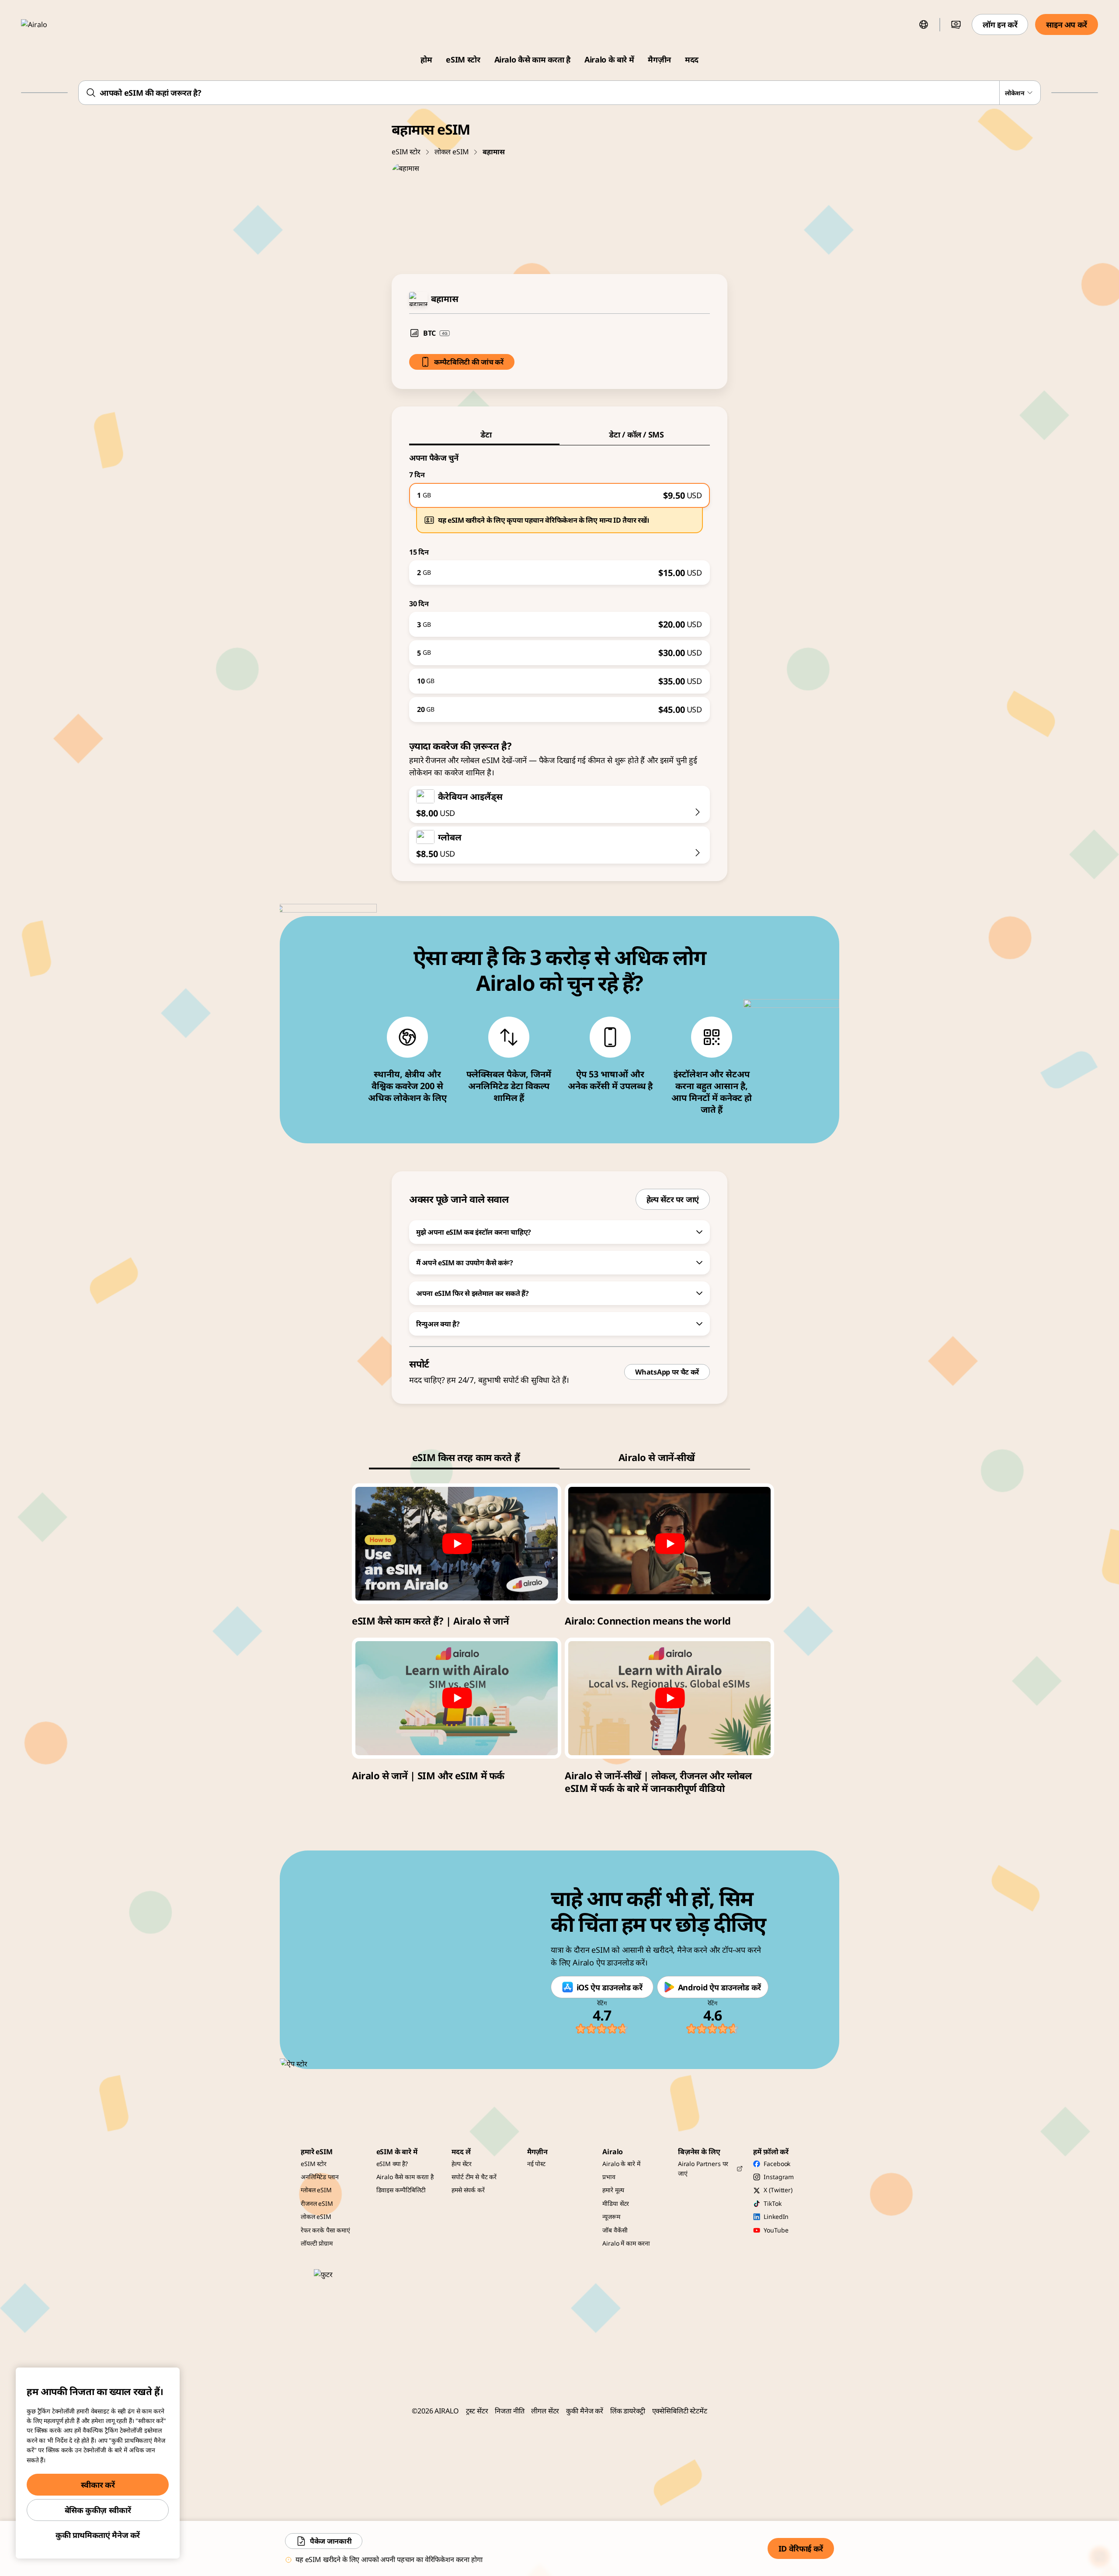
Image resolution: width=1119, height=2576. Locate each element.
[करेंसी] (956, 24)
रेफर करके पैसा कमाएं (325, 2230)
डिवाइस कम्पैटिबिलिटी (401, 2190)
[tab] (484, 434)
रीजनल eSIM (317, 2203)
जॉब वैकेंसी (615, 2230)
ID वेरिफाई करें (801, 2548)
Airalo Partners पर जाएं (703, 2168)
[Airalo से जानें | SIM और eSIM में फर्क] (457, 1698)
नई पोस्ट (536, 2164)
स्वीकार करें (98, 2485)
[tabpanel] (559, 584)
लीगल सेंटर (545, 2411)
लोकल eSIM (452, 152)
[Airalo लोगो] (47, 24)
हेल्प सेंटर (462, 2164)
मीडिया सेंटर (616, 2203)
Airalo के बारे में (609, 59)
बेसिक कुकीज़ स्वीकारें (98, 2510)
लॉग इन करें (1000, 24)
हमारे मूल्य (613, 2190)
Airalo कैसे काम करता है (533, 59)
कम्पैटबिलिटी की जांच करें (469, 362)
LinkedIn (776, 2217)
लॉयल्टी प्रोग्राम (317, 2243)
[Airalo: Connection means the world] (669, 1544)
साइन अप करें (1067, 24)
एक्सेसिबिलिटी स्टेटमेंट (680, 2411)
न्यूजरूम (611, 2217)
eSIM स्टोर (463, 59)
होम (426, 59)
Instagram (779, 2177)
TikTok (772, 2203)
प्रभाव (609, 2177)
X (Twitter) (778, 2190)
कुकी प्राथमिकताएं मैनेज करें (98, 2535)
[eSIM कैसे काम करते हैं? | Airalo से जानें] (457, 1544)
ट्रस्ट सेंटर (477, 2411)
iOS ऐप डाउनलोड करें (610, 1987)
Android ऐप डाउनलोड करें (719, 1987)
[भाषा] (924, 24)
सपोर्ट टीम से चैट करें (474, 2177)
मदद (692, 59)
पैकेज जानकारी (331, 2541)
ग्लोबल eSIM (316, 2190)
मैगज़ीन (659, 59)
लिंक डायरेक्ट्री (628, 2411)
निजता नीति (509, 2411)
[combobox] (559, 93)
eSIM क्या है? (392, 2164)
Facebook (777, 2164)
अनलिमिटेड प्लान (320, 2177)
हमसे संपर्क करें (468, 2190)
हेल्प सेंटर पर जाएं (673, 1199)
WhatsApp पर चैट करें (667, 1372)
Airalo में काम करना (626, 2243)
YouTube (776, 2230)
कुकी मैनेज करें (585, 2411)
